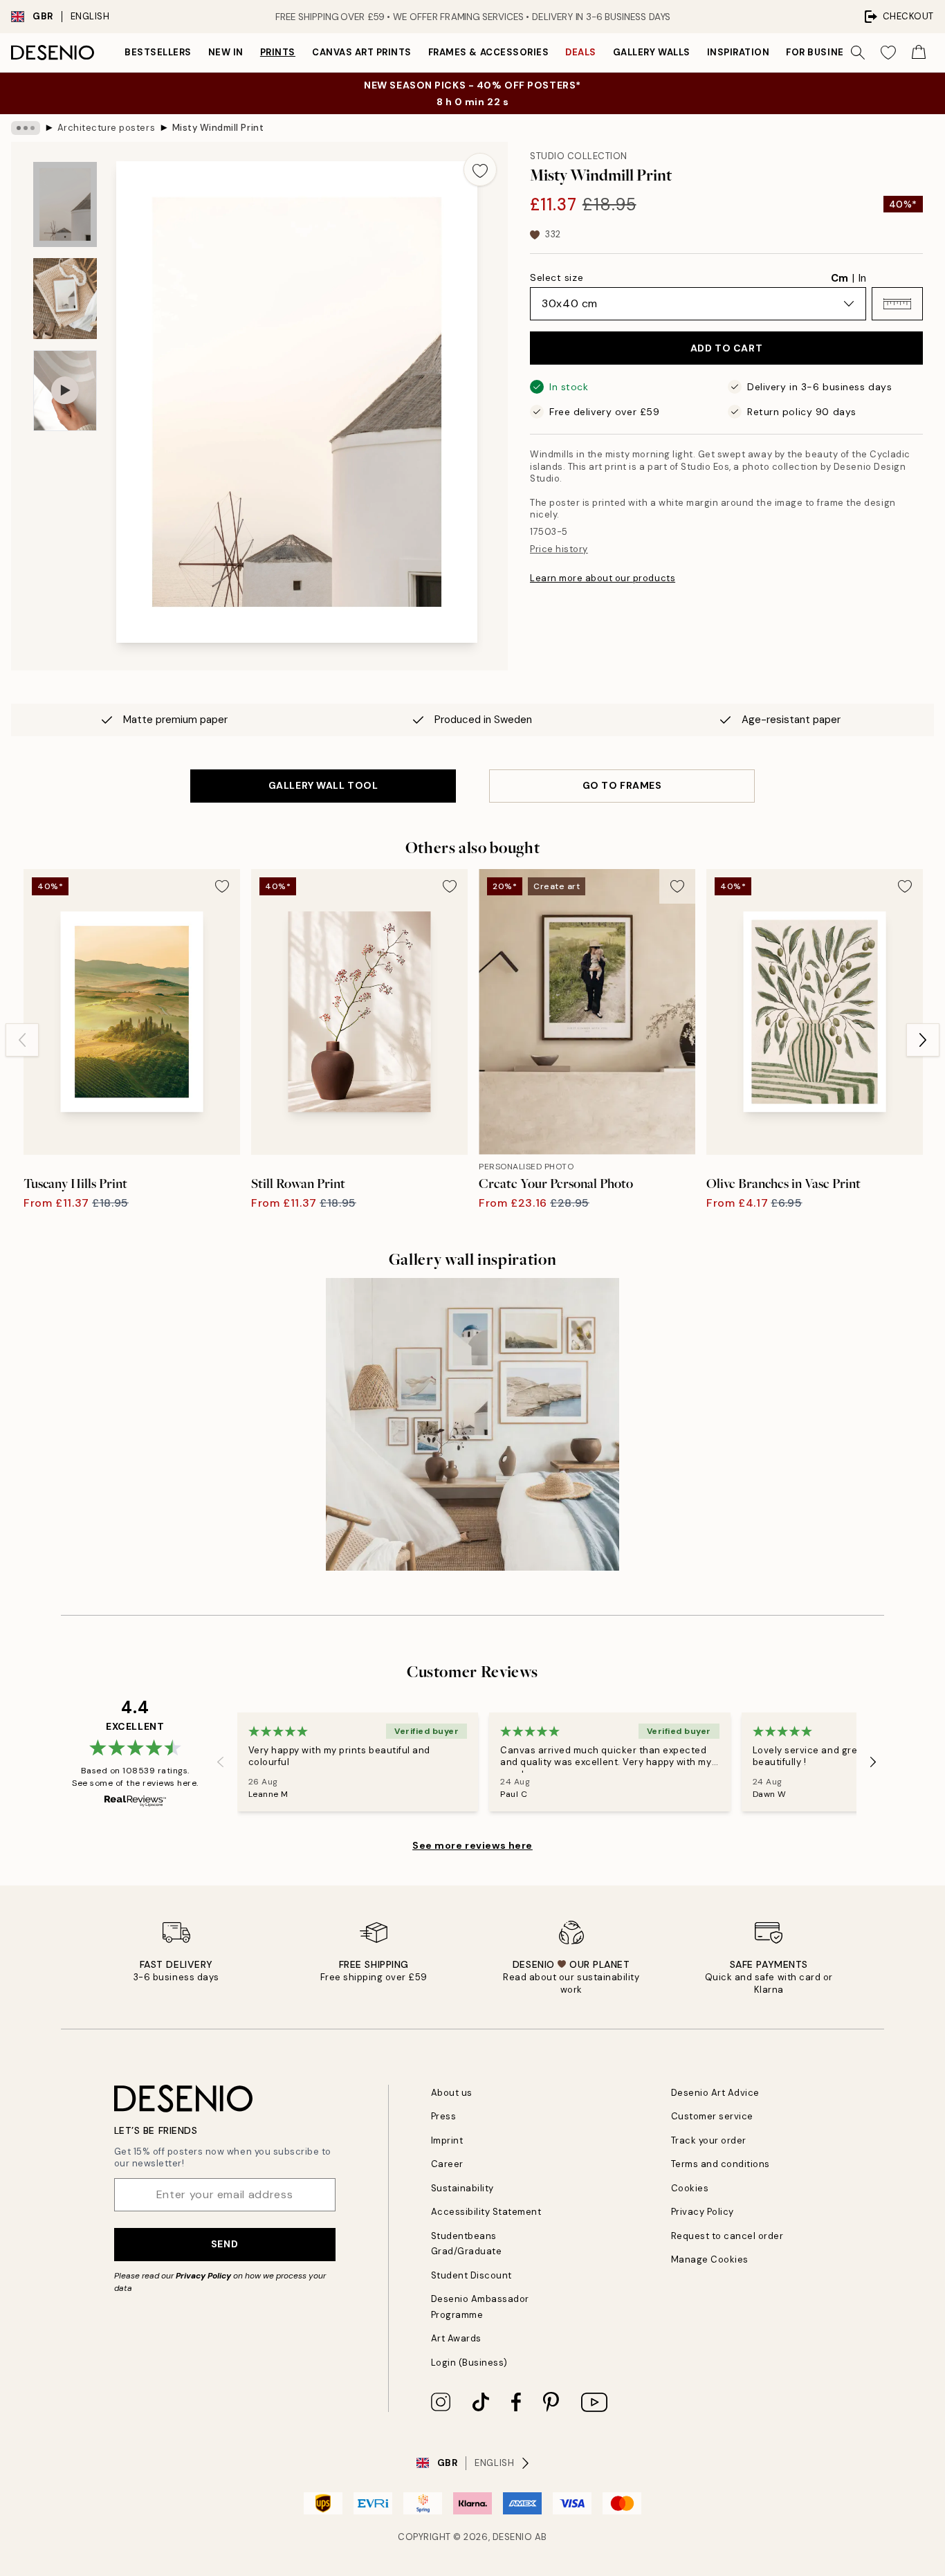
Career (447, 2164)
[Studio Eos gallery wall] (472, 1424)
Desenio (513, 2537)
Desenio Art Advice (715, 2093)
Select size (557, 277)
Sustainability (462, 2188)
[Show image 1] (65, 204)
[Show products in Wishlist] (888, 53)
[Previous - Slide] (22, 1040)
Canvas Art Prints (362, 52)
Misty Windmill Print (218, 128)
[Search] (858, 53)
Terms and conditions (721, 2164)
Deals (581, 52)
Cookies (690, 2188)
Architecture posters (106, 128)
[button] (897, 304)
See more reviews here (472, 1845)
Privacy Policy (203, 2276)
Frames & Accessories (488, 52)
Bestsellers (158, 52)
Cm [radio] (840, 278)
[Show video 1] (65, 391)
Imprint (447, 2140)
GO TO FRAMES (622, 785)
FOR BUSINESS (821, 52)
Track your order (709, 2140)
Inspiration (738, 52)
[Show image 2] (65, 299)
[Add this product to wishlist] (480, 170)
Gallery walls (652, 52)
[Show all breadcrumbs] (26, 128)
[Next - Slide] (923, 1040)
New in (226, 52)
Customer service (712, 2116)
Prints (278, 52)
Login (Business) (469, 2363)
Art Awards (456, 2338)
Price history (559, 549)
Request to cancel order (727, 2236)
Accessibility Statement (486, 2212)
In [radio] (862, 278)
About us (452, 2093)
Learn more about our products (603, 578)
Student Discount (471, 2275)
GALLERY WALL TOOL (323, 785)
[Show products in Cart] (919, 53)
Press (444, 2116)
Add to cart (726, 348)
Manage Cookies (710, 2259)
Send (224, 2244)
